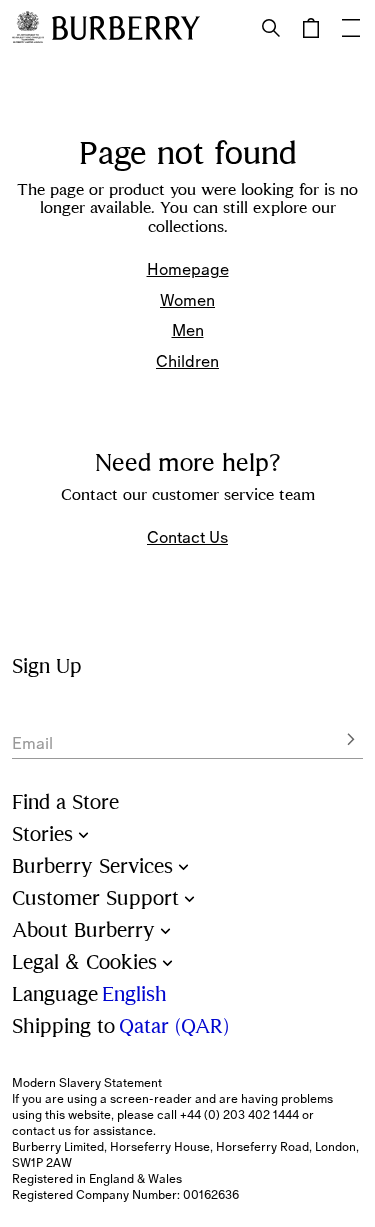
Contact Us (187, 537)
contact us (41, 1131)
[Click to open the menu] (351, 28)
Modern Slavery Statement (87, 1083)
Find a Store (65, 802)
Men (188, 330)
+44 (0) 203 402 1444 (239, 1115)
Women (187, 300)
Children (187, 361)
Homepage (188, 269)
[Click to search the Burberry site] (271, 28)
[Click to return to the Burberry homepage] (126, 28)
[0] (311, 28)
